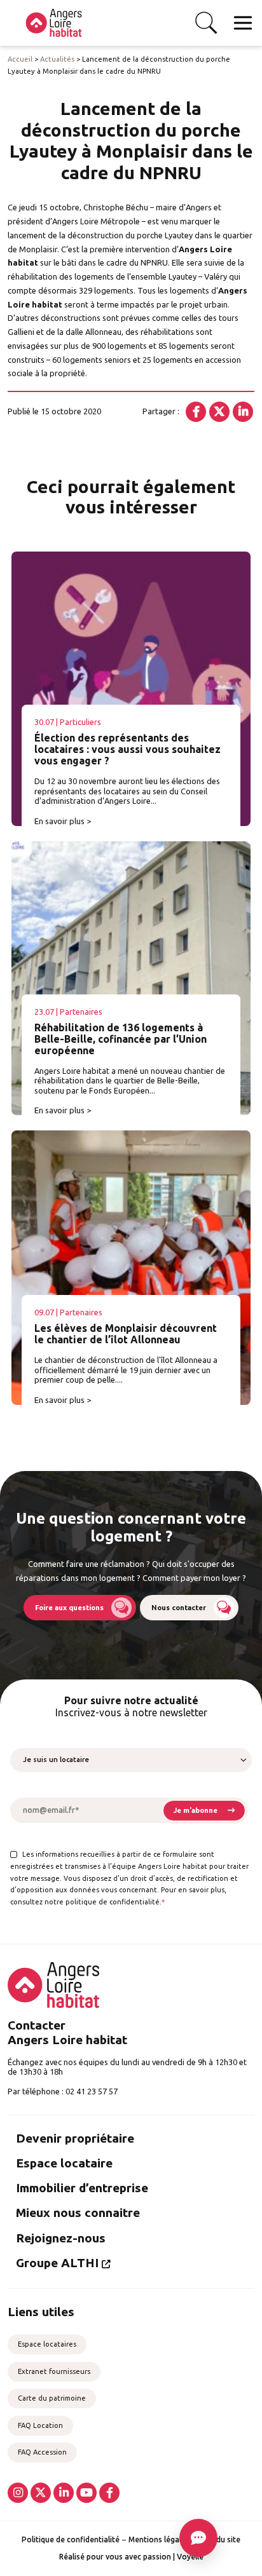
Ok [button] (206, 23)
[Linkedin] (243, 412)
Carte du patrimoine (52, 2398)
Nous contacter (179, 1608)
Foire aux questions (69, 1608)
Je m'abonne (196, 1810)
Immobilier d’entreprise (82, 2188)
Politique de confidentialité (71, 2539)
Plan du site (219, 2539)
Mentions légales (159, 2539)
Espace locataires (47, 2344)
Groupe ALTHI (57, 2263)
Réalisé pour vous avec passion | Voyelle (131, 2557)
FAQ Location (40, 2425)
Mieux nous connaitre (78, 2213)
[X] (219, 412)
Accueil (20, 59)
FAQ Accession (42, 2452)
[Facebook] (196, 412)
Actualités (57, 59)
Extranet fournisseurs (54, 2371)
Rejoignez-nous (61, 2238)
